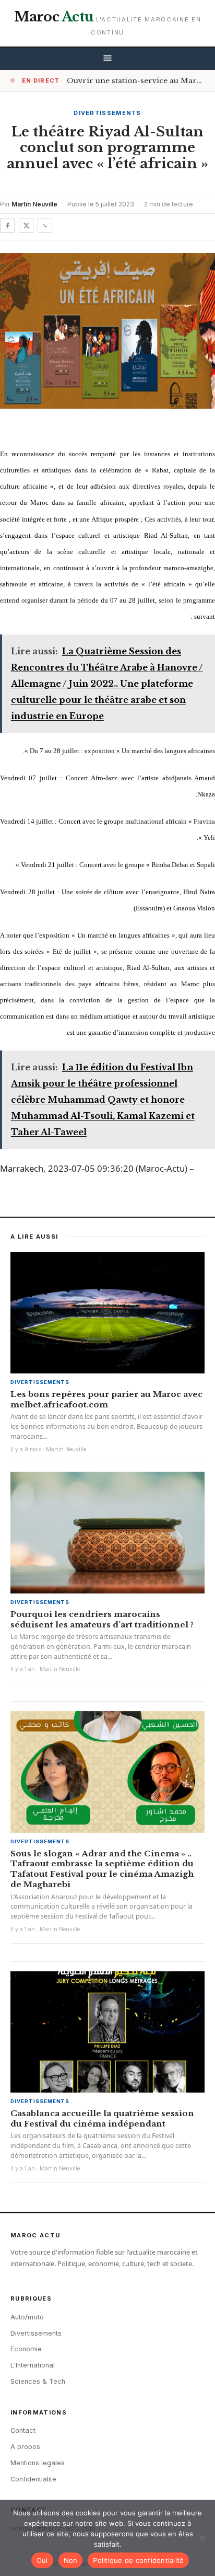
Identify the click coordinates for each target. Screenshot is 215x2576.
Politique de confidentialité (138, 2560)
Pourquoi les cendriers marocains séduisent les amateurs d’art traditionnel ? (102, 1619)
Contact (23, 2430)
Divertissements (107, 113)
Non (71, 2560)
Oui (42, 2560)
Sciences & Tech (38, 2381)
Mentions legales (38, 2463)
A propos (25, 2447)
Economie (26, 2349)
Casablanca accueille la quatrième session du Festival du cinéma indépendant (102, 2118)
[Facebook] (7, 225)
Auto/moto (27, 2317)
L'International (33, 2365)
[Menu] (107, 59)
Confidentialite (33, 2479)
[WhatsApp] (45, 225)
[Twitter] (26, 225)
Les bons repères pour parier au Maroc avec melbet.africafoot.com (106, 1399)
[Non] (202, 2538)
